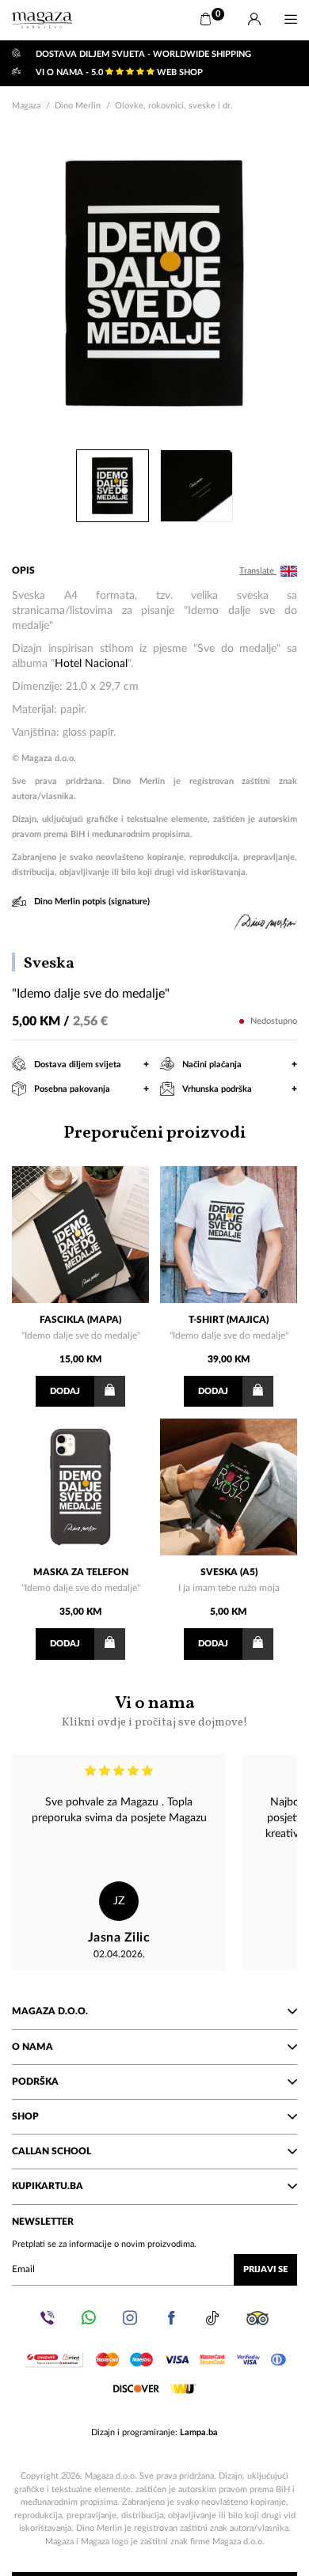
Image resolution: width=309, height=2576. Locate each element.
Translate (258, 571)
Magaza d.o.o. (50, 2011)
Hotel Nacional (91, 664)
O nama (32, 2047)
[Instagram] (130, 2318)
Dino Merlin (78, 106)
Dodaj (65, 1391)
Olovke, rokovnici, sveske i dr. (174, 106)
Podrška (35, 2082)
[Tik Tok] (212, 2318)
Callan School (51, 2151)
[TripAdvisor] (257, 2318)
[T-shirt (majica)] (229, 1235)
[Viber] (48, 2318)
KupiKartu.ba (48, 2186)
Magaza (26, 106)
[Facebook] (171, 2318)
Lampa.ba (199, 2432)
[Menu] (291, 20)
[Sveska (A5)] (229, 1487)
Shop (25, 2116)
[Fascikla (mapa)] (80, 1235)
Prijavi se (265, 2269)
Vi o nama (154, 1711)
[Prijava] (254, 20)
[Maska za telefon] (80, 1487)
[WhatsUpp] (89, 2318)
